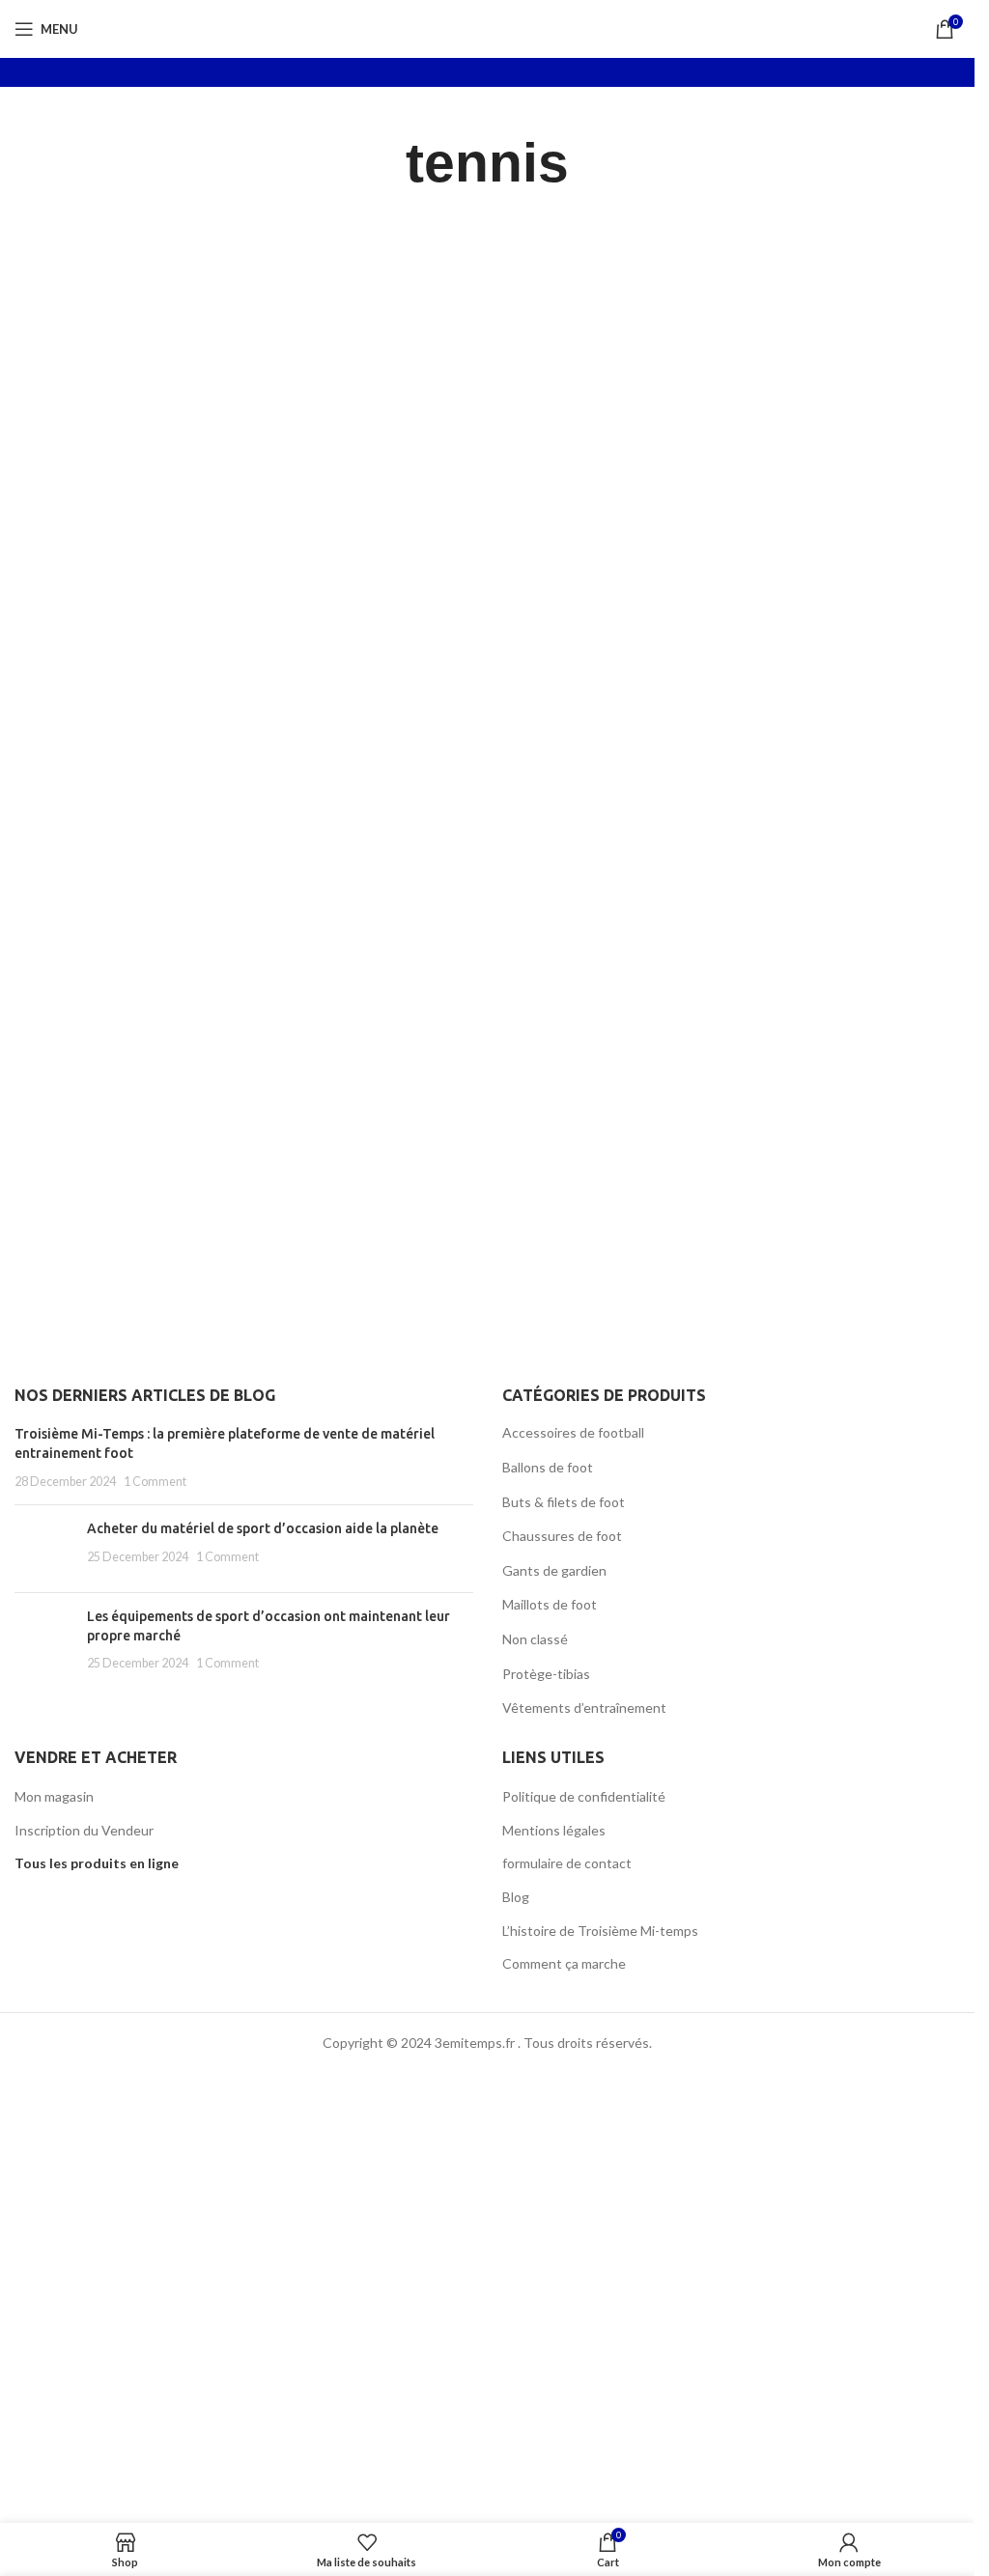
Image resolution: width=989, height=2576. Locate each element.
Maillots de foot (550, 1604)
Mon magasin (54, 1796)
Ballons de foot (548, 1467)
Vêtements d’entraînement (584, 1708)
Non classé (535, 1639)
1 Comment (155, 1482)
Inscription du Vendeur (84, 1830)
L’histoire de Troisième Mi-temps (600, 1931)
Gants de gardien (554, 1570)
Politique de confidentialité (584, 1796)
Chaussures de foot (562, 1536)
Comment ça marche (564, 1963)
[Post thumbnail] (43, 1549)
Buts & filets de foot (564, 1502)
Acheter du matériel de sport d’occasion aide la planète (263, 1528)
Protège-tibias (546, 1674)
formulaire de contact (567, 1863)
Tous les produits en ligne (97, 1863)
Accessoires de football (573, 1432)
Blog (516, 1897)
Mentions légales (554, 1830)
